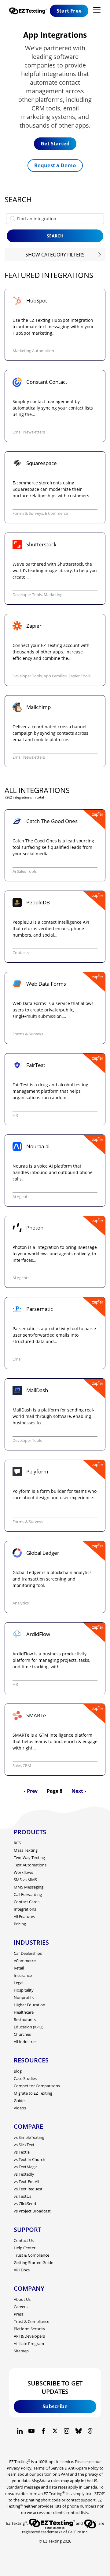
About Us (22, 2299)
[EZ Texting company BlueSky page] (79, 2431)
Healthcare (24, 2012)
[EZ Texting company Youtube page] (31, 2431)
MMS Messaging (29, 1887)
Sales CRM (22, 1765)
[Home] (29, 11)
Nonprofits (24, 1997)
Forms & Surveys (28, 513)
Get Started (55, 143)
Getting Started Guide (33, 2262)
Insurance (23, 1975)
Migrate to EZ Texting (33, 2093)
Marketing (53, 595)
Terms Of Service (48, 2468)
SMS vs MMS (25, 1880)
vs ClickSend (25, 2204)
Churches (22, 2034)
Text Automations (30, 1865)
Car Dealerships (28, 1953)
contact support (81, 2500)
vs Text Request (28, 2189)
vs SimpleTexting (29, 2137)
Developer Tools (27, 595)
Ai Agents (21, 1196)
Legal (18, 1983)
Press (19, 2314)
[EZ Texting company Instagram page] (67, 2431)
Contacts (21, 953)
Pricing (20, 1924)
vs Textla (22, 2152)
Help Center (25, 2248)
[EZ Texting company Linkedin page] (20, 2431)
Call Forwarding (28, 1894)
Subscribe (55, 2406)
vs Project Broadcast (32, 2211)
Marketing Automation (33, 351)
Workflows (23, 1872)
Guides (20, 2100)
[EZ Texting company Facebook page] (43, 2431)
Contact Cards (27, 1902)
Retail (19, 1968)
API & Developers (29, 2336)
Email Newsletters (29, 432)
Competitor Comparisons (37, 2086)
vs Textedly (24, 2174)
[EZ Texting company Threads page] (90, 2431)
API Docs (22, 2270)
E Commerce (56, 513)
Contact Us (24, 2240)
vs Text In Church (29, 2159)
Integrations (25, 1909)
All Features (24, 1916)
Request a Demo (55, 165)
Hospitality (24, 1990)
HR (15, 1115)
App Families (55, 676)
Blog (18, 2071)
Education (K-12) (29, 2027)
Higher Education (29, 2005)
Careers (21, 2307)
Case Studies (25, 2078)
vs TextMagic (26, 2167)
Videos (20, 2108)
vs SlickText (24, 2145)
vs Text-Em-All (26, 2181)
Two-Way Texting (29, 1858)
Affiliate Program (29, 2343)
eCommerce (25, 1961)
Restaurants (25, 2020)
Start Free (69, 11)
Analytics (21, 1603)
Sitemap (21, 2351)
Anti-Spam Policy (83, 2468)
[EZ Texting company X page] (55, 2431)
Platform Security (29, 2329)
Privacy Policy (19, 2468)
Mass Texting (26, 1850)
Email (17, 1359)
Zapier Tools (79, 676)
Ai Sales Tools (25, 871)
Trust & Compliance (31, 2255)
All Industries (26, 2042)
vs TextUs (22, 2196)
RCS (17, 1843)
